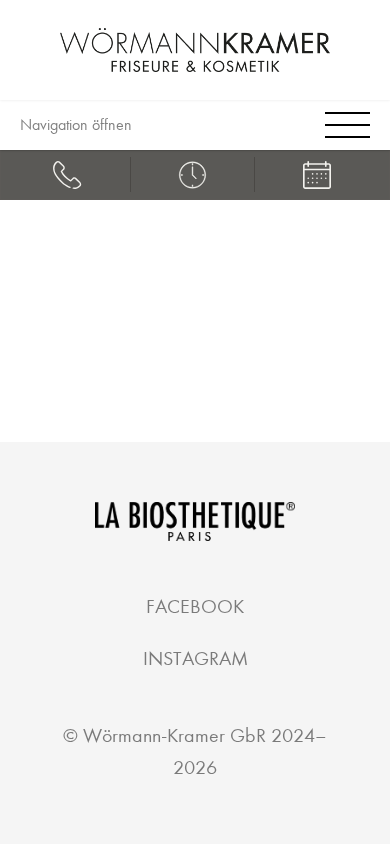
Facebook (195, 606)
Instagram (195, 658)
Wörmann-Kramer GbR (174, 735)
